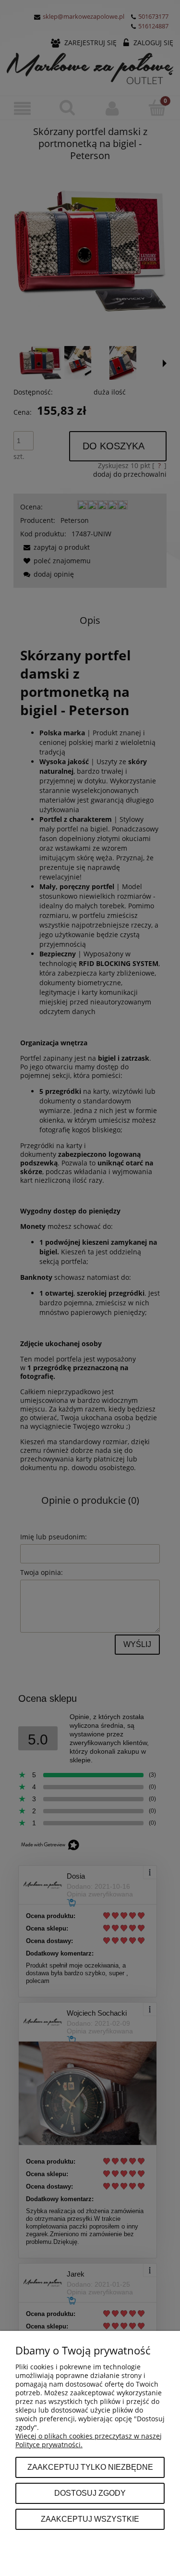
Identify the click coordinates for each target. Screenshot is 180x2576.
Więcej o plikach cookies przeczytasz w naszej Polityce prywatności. (89, 2440)
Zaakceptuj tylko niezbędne (90, 2467)
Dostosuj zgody (90, 2493)
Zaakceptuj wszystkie (90, 2519)
